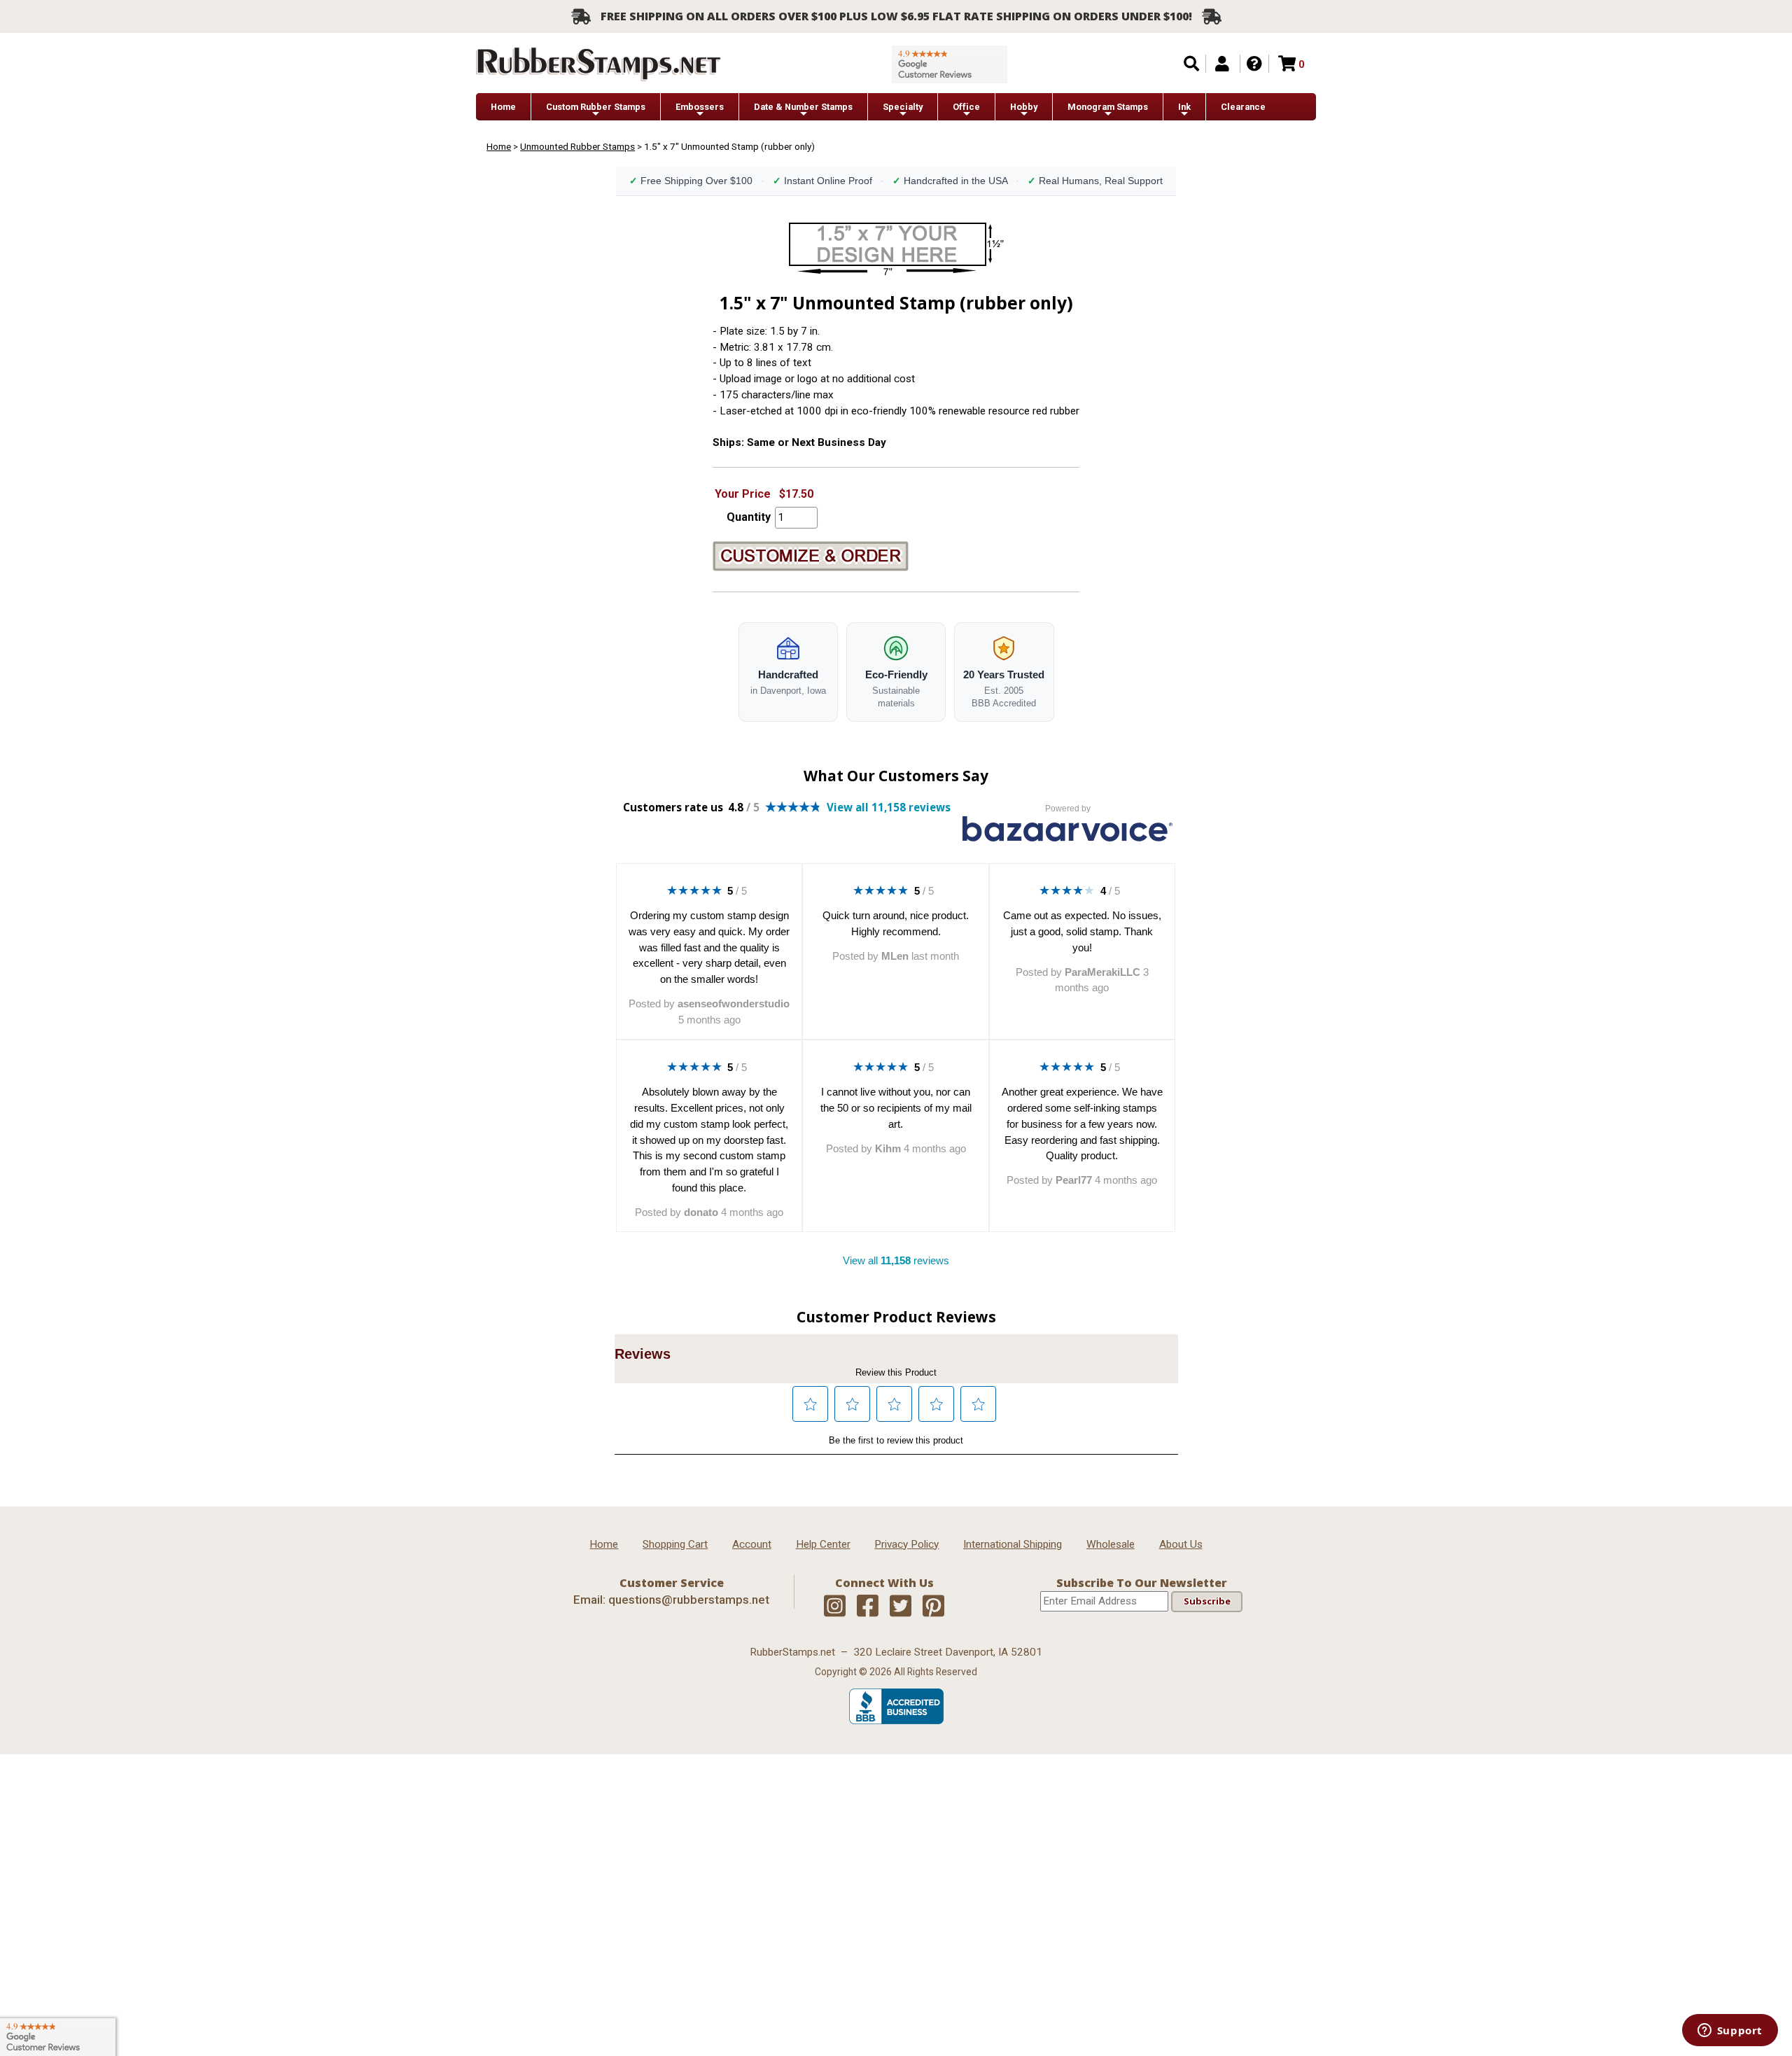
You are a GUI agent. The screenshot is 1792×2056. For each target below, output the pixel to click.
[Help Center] (1254, 64)
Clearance (1243, 107)
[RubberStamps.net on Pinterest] (933, 1607)
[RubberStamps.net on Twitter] (901, 1607)
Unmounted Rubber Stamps (577, 146)
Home (503, 107)
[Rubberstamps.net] (598, 64)
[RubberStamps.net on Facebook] (868, 1607)
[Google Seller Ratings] (950, 64)
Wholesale (1111, 1544)
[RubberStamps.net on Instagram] (835, 1607)
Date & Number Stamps (803, 107)
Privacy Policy (906, 1544)
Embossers (700, 107)
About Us (1181, 1544)
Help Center (823, 1544)
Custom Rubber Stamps (596, 107)
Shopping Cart (675, 1544)
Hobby (1024, 107)
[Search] (1191, 64)
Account (752, 1544)
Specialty (903, 107)
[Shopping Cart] (1287, 64)
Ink (1184, 107)
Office (966, 107)
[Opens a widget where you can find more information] (1730, 2031)
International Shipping (1013, 1544)
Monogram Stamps (1108, 107)
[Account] (1222, 64)
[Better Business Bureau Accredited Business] (896, 1721)
